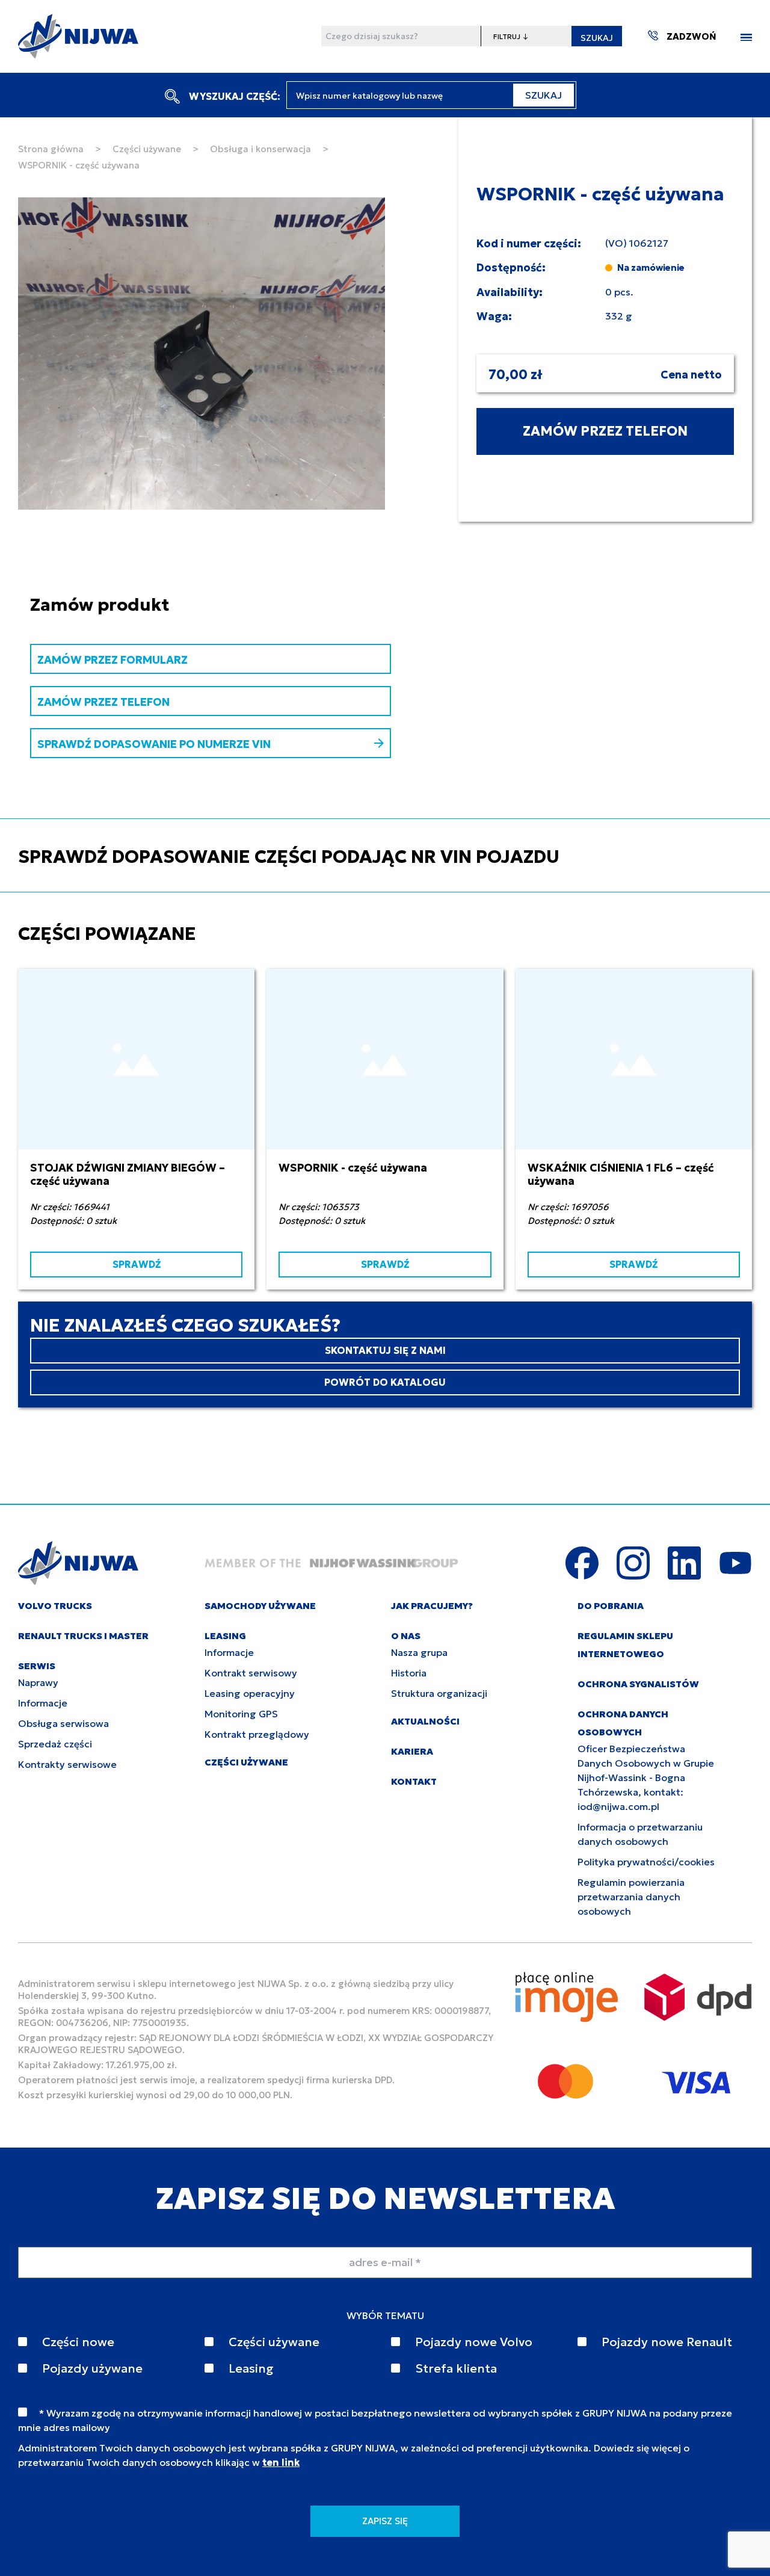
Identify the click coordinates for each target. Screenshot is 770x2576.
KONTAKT (414, 1781)
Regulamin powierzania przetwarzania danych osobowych (631, 1897)
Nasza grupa (419, 1652)
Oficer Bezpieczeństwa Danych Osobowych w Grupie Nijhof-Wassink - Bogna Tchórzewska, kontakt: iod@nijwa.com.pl (646, 1778)
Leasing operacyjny (250, 1693)
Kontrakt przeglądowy (257, 1734)
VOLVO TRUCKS (55, 1606)
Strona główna (51, 149)
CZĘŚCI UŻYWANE (246, 1762)
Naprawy (38, 1682)
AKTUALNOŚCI (425, 1721)
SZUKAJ (597, 38)
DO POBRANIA (611, 1606)
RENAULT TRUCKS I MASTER (83, 1636)
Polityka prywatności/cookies (646, 1862)
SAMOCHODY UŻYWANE (260, 1606)
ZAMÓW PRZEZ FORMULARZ (112, 660)
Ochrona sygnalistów (638, 1684)
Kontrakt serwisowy (251, 1673)
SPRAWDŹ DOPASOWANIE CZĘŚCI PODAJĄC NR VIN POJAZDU (289, 857)
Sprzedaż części (55, 1744)
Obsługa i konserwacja (260, 149)
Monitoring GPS (241, 1714)
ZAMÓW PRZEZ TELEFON (605, 431)
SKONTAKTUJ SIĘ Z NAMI (385, 1350)
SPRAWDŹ (137, 1264)
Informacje (43, 1703)
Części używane (147, 149)
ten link (281, 2462)
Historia (409, 1673)
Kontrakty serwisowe (67, 1764)
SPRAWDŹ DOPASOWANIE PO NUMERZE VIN (154, 744)
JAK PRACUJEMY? (432, 1606)
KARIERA (412, 1751)
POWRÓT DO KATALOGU (385, 1382)
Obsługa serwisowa (63, 1723)
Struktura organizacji (439, 1693)
